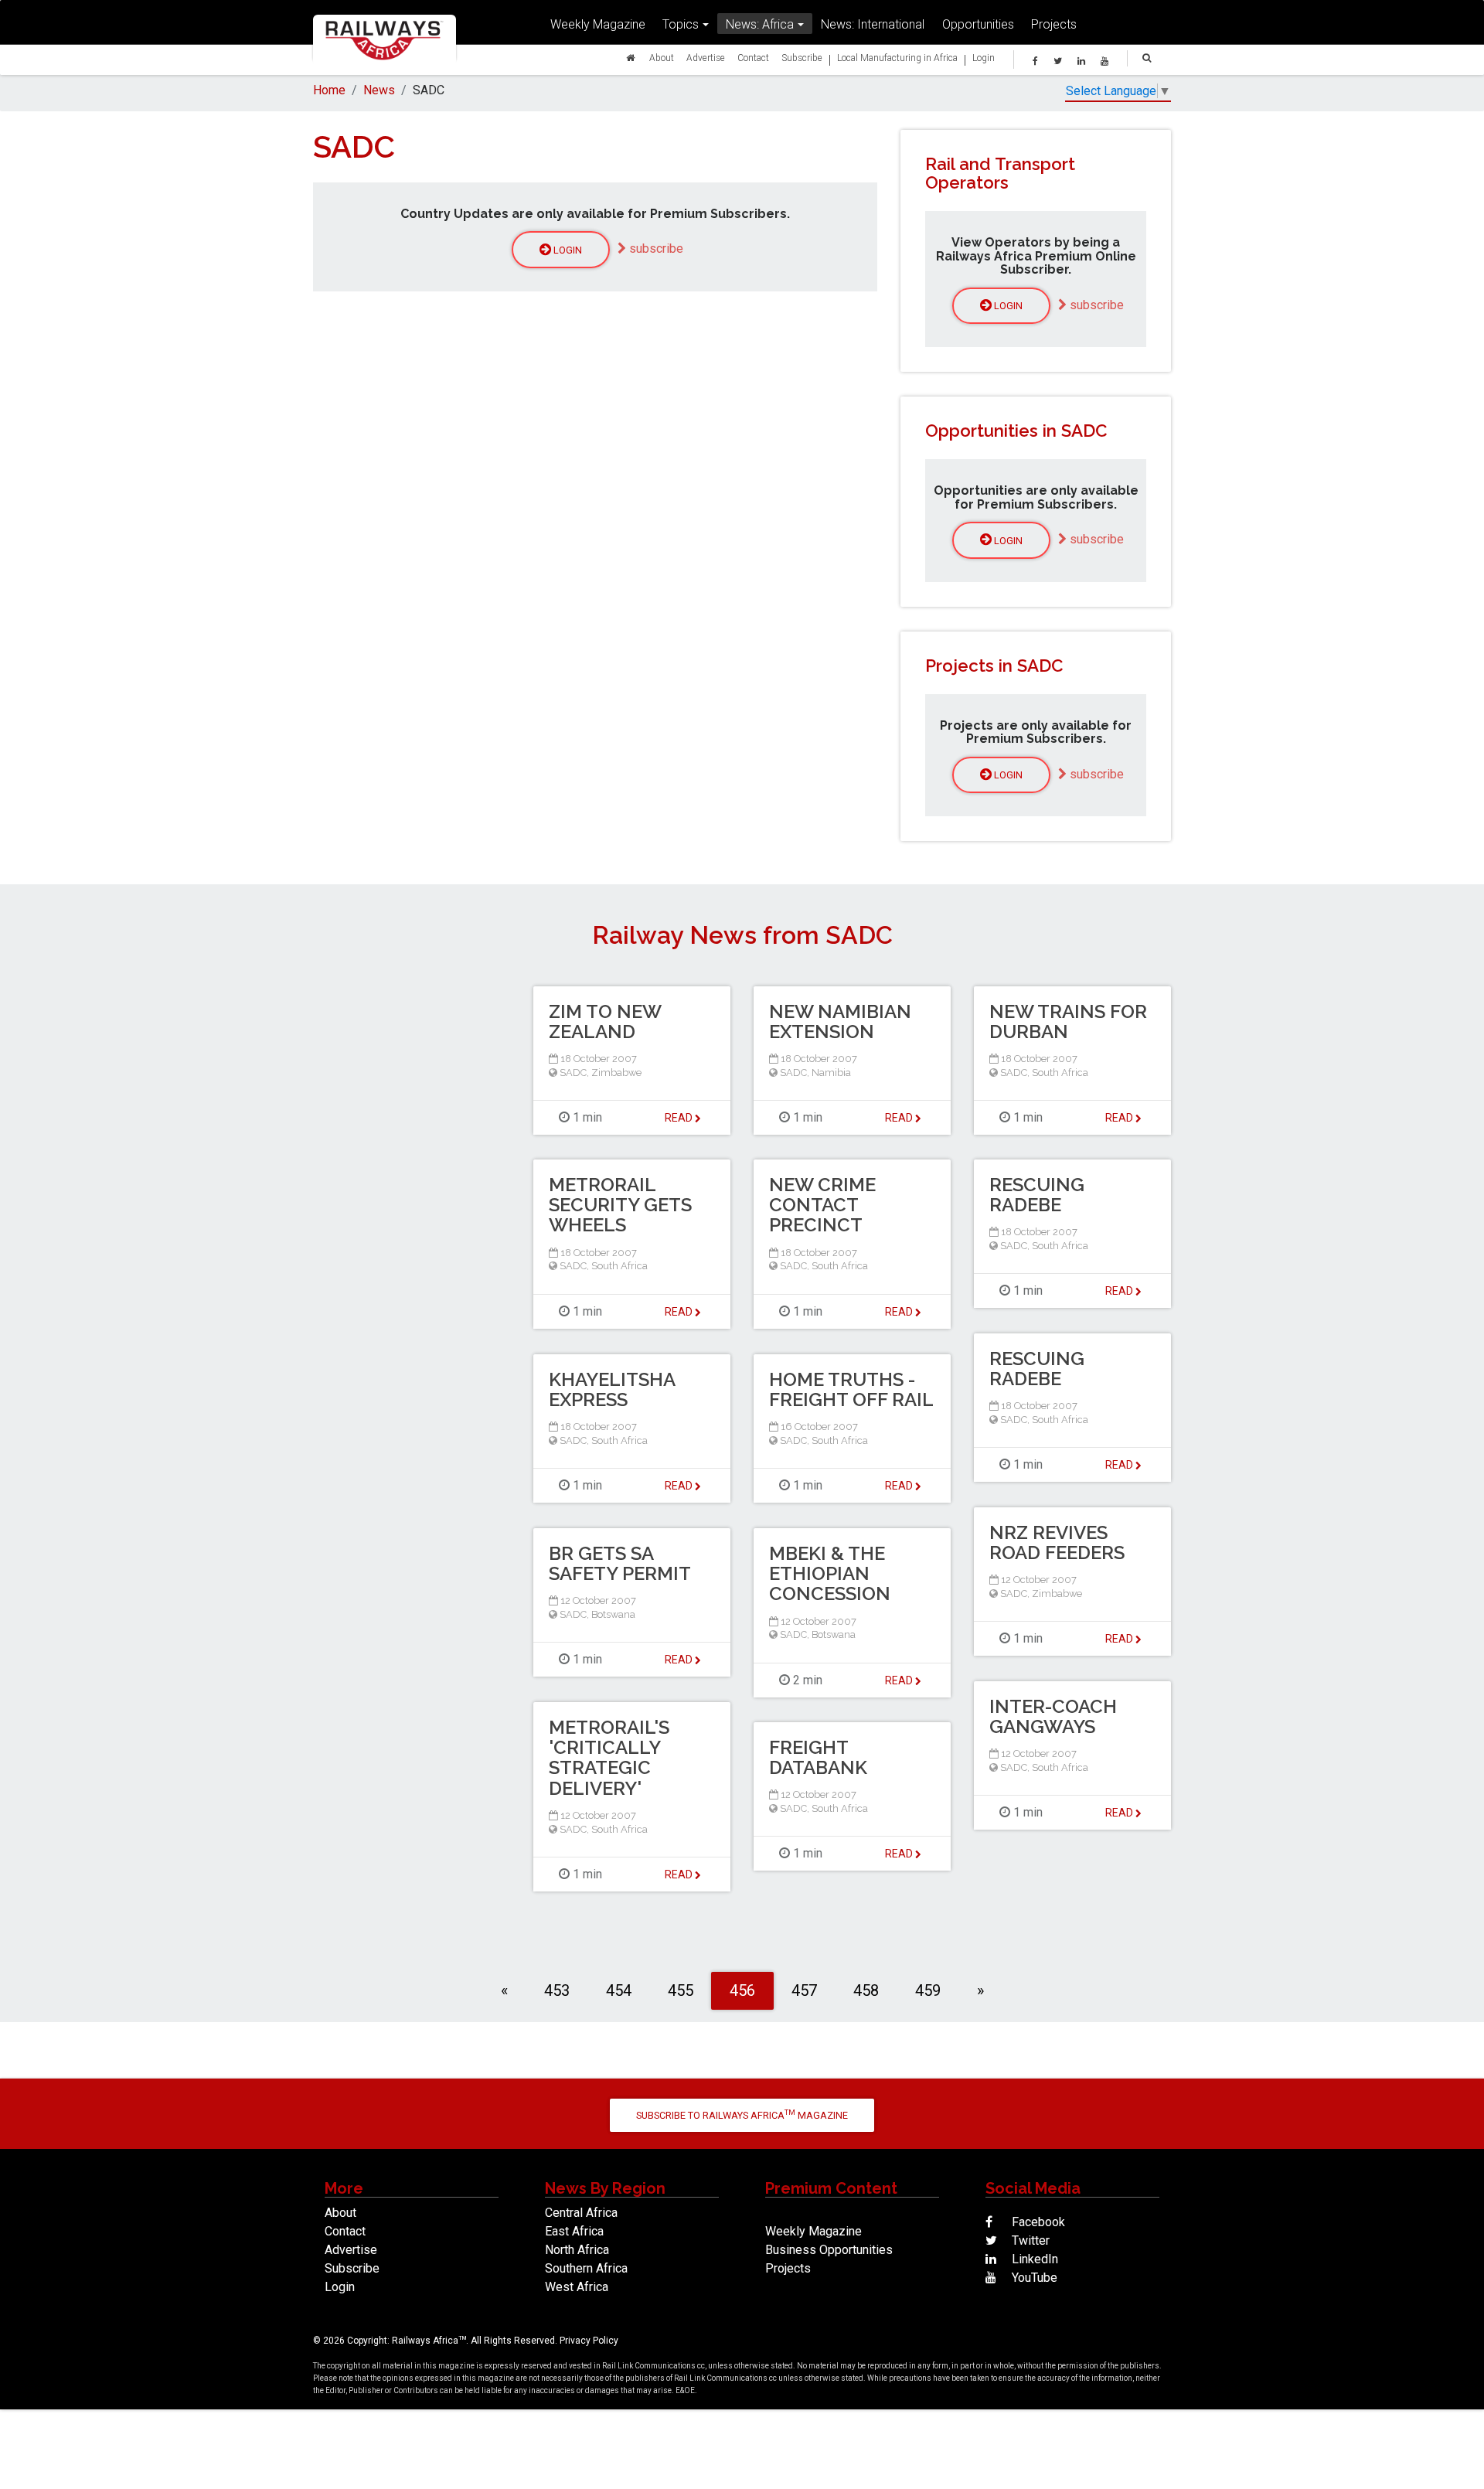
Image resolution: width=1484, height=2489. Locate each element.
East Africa (574, 2231)
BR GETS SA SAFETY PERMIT (620, 1563)
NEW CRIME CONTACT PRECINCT (822, 1205)
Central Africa (581, 2213)
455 (681, 1990)
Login (984, 58)
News (379, 90)
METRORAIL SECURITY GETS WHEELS (620, 1205)
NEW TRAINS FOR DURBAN (1068, 1021)
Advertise (706, 58)
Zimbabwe (616, 1073)
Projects (1054, 24)
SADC (573, 1073)
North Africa (577, 2250)
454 (619, 1990)
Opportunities (978, 24)
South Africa (1060, 1073)
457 (804, 1990)
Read (680, 1118)
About (662, 58)
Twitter (1029, 2240)
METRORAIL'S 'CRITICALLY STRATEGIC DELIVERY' (609, 1758)
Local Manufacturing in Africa (897, 58)
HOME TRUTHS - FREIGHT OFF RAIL (851, 1389)
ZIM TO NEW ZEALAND (605, 1021)
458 (866, 1990)
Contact (753, 58)
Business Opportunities (829, 2250)
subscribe (655, 249)
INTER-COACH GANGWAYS (1053, 1716)
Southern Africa (586, 2268)
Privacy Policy (589, 2341)
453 (557, 1990)
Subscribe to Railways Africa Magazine (742, 2114)
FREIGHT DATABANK (818, 1757)
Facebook (1037, 2222)
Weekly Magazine (598, 24)
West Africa (577, 2287)
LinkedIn (1033, 2259)
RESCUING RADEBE (1037, 1195)
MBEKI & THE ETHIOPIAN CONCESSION (830, 1574)
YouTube (1033, 2278)
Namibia (831, 1073)
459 (928, 1990)
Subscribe (802, 58)
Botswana (613, 1614)
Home (329, 90)
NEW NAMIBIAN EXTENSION (840, 1021)
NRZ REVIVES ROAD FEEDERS (1057, 1542)
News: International (873, 24)
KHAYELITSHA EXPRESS (612, 1389)
